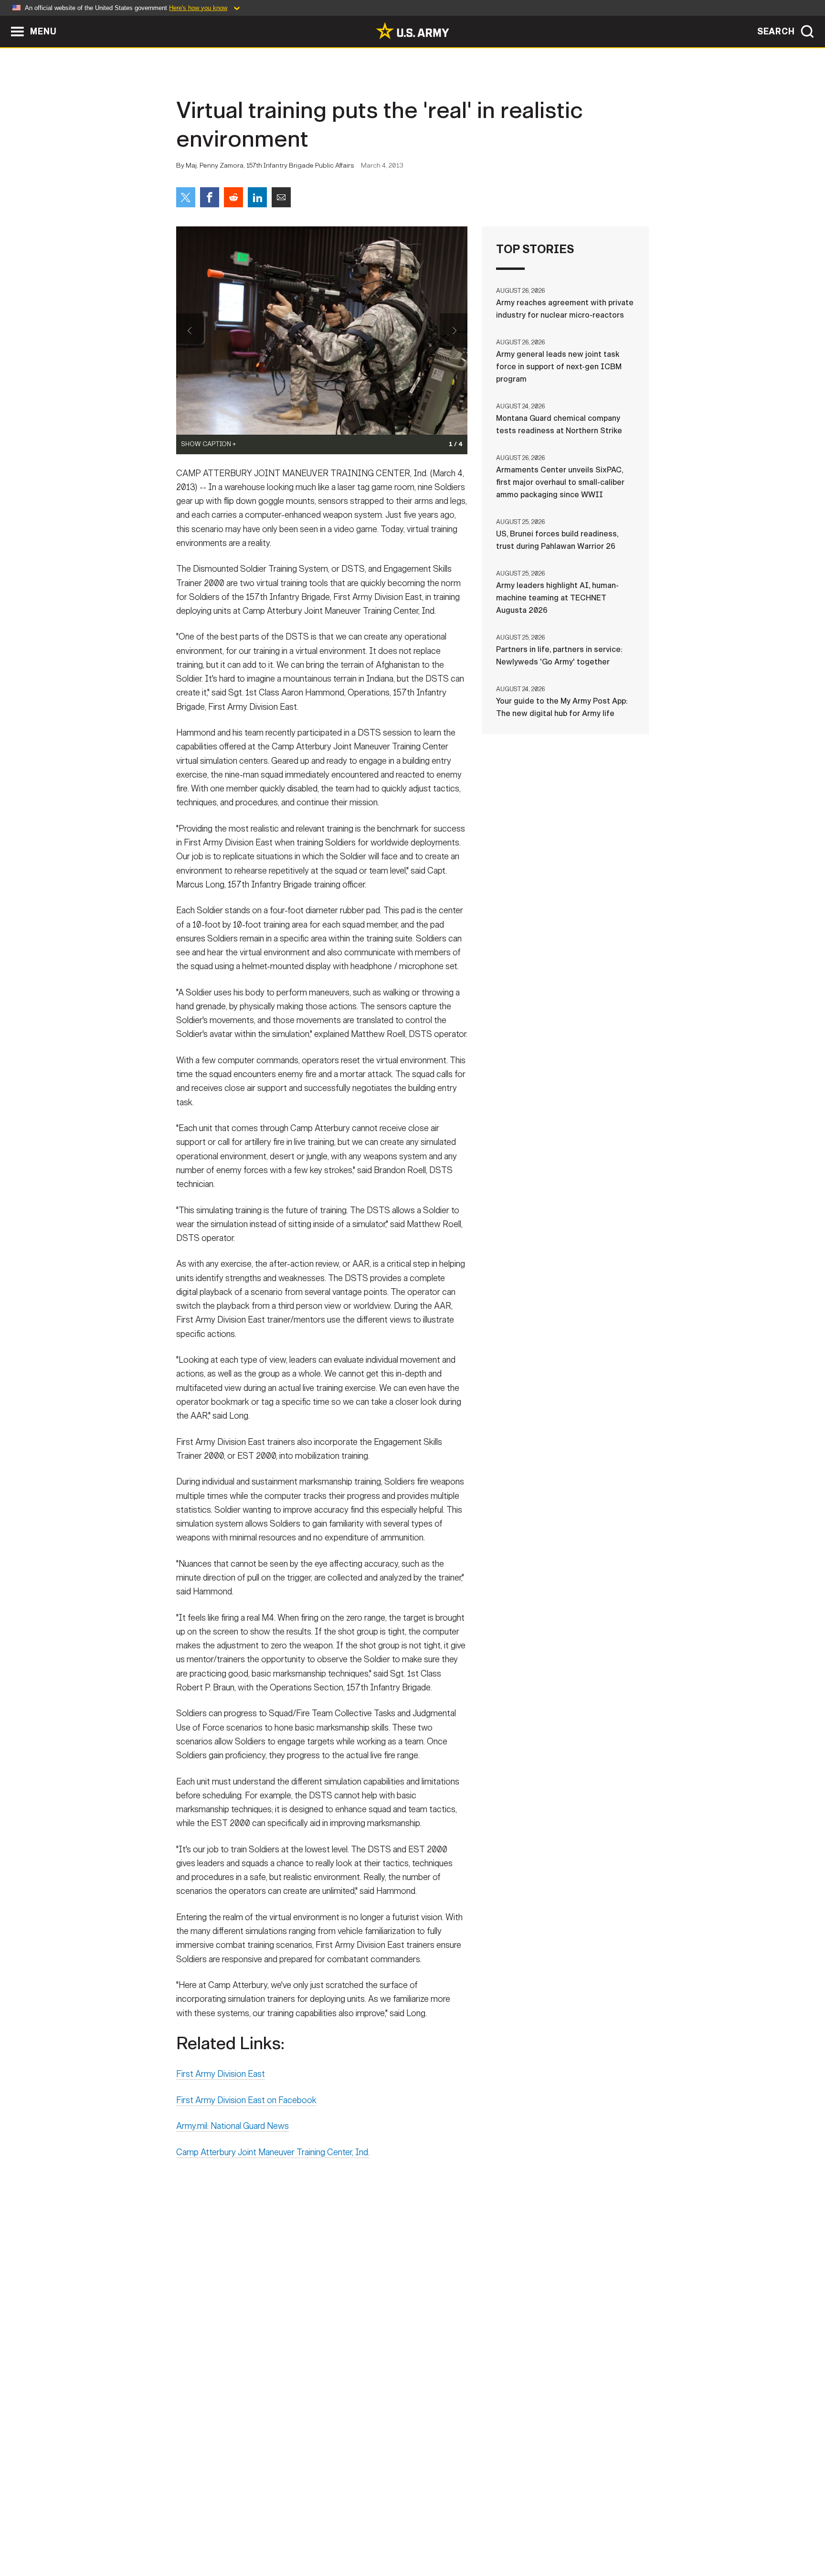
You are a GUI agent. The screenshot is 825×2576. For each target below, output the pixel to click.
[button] (5, 20)
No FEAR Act (516, 2534)
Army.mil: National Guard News (233, 2126)
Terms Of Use (355, 2534)
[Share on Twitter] (186, 197)
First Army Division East (221, 2074)
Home (204, 2534)
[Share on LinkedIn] (257, 197)
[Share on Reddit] (233, 197)
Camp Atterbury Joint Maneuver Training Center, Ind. (273, 2152)
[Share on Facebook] (210, 197)
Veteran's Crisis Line (592, 2534)
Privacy (301, 2534)
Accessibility (420, 2534)
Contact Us (250, 2534)
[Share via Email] (281, 197)
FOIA (471, 2534)
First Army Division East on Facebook (246, 2100)
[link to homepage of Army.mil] (412, 31)
